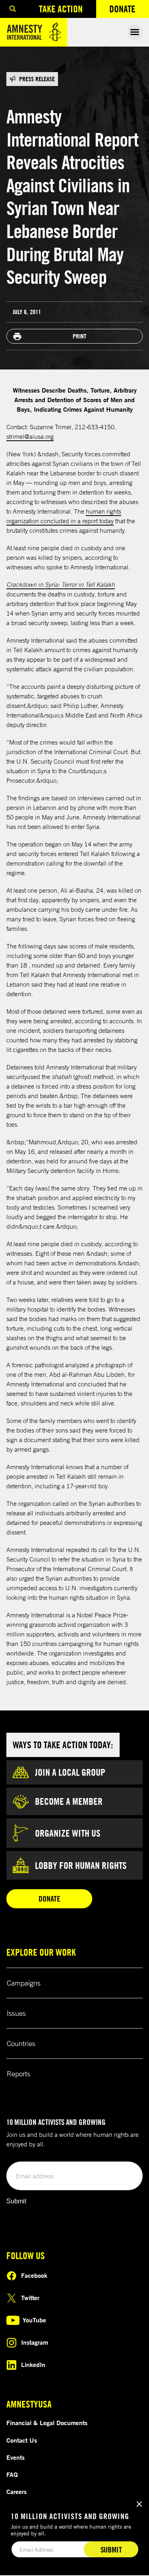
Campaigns (24, 1983)
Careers (16, 2492)
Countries (21, 2043)
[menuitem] (13, 9)
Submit (16, 2201)
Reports (18, 2074)
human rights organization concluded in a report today (64, 516)
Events (15, 2457)
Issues (16, 2013)
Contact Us (22, 2440)
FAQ (12, 2474)
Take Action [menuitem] (61, 9)
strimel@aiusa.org (30, 436)
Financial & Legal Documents (47, 2423)
